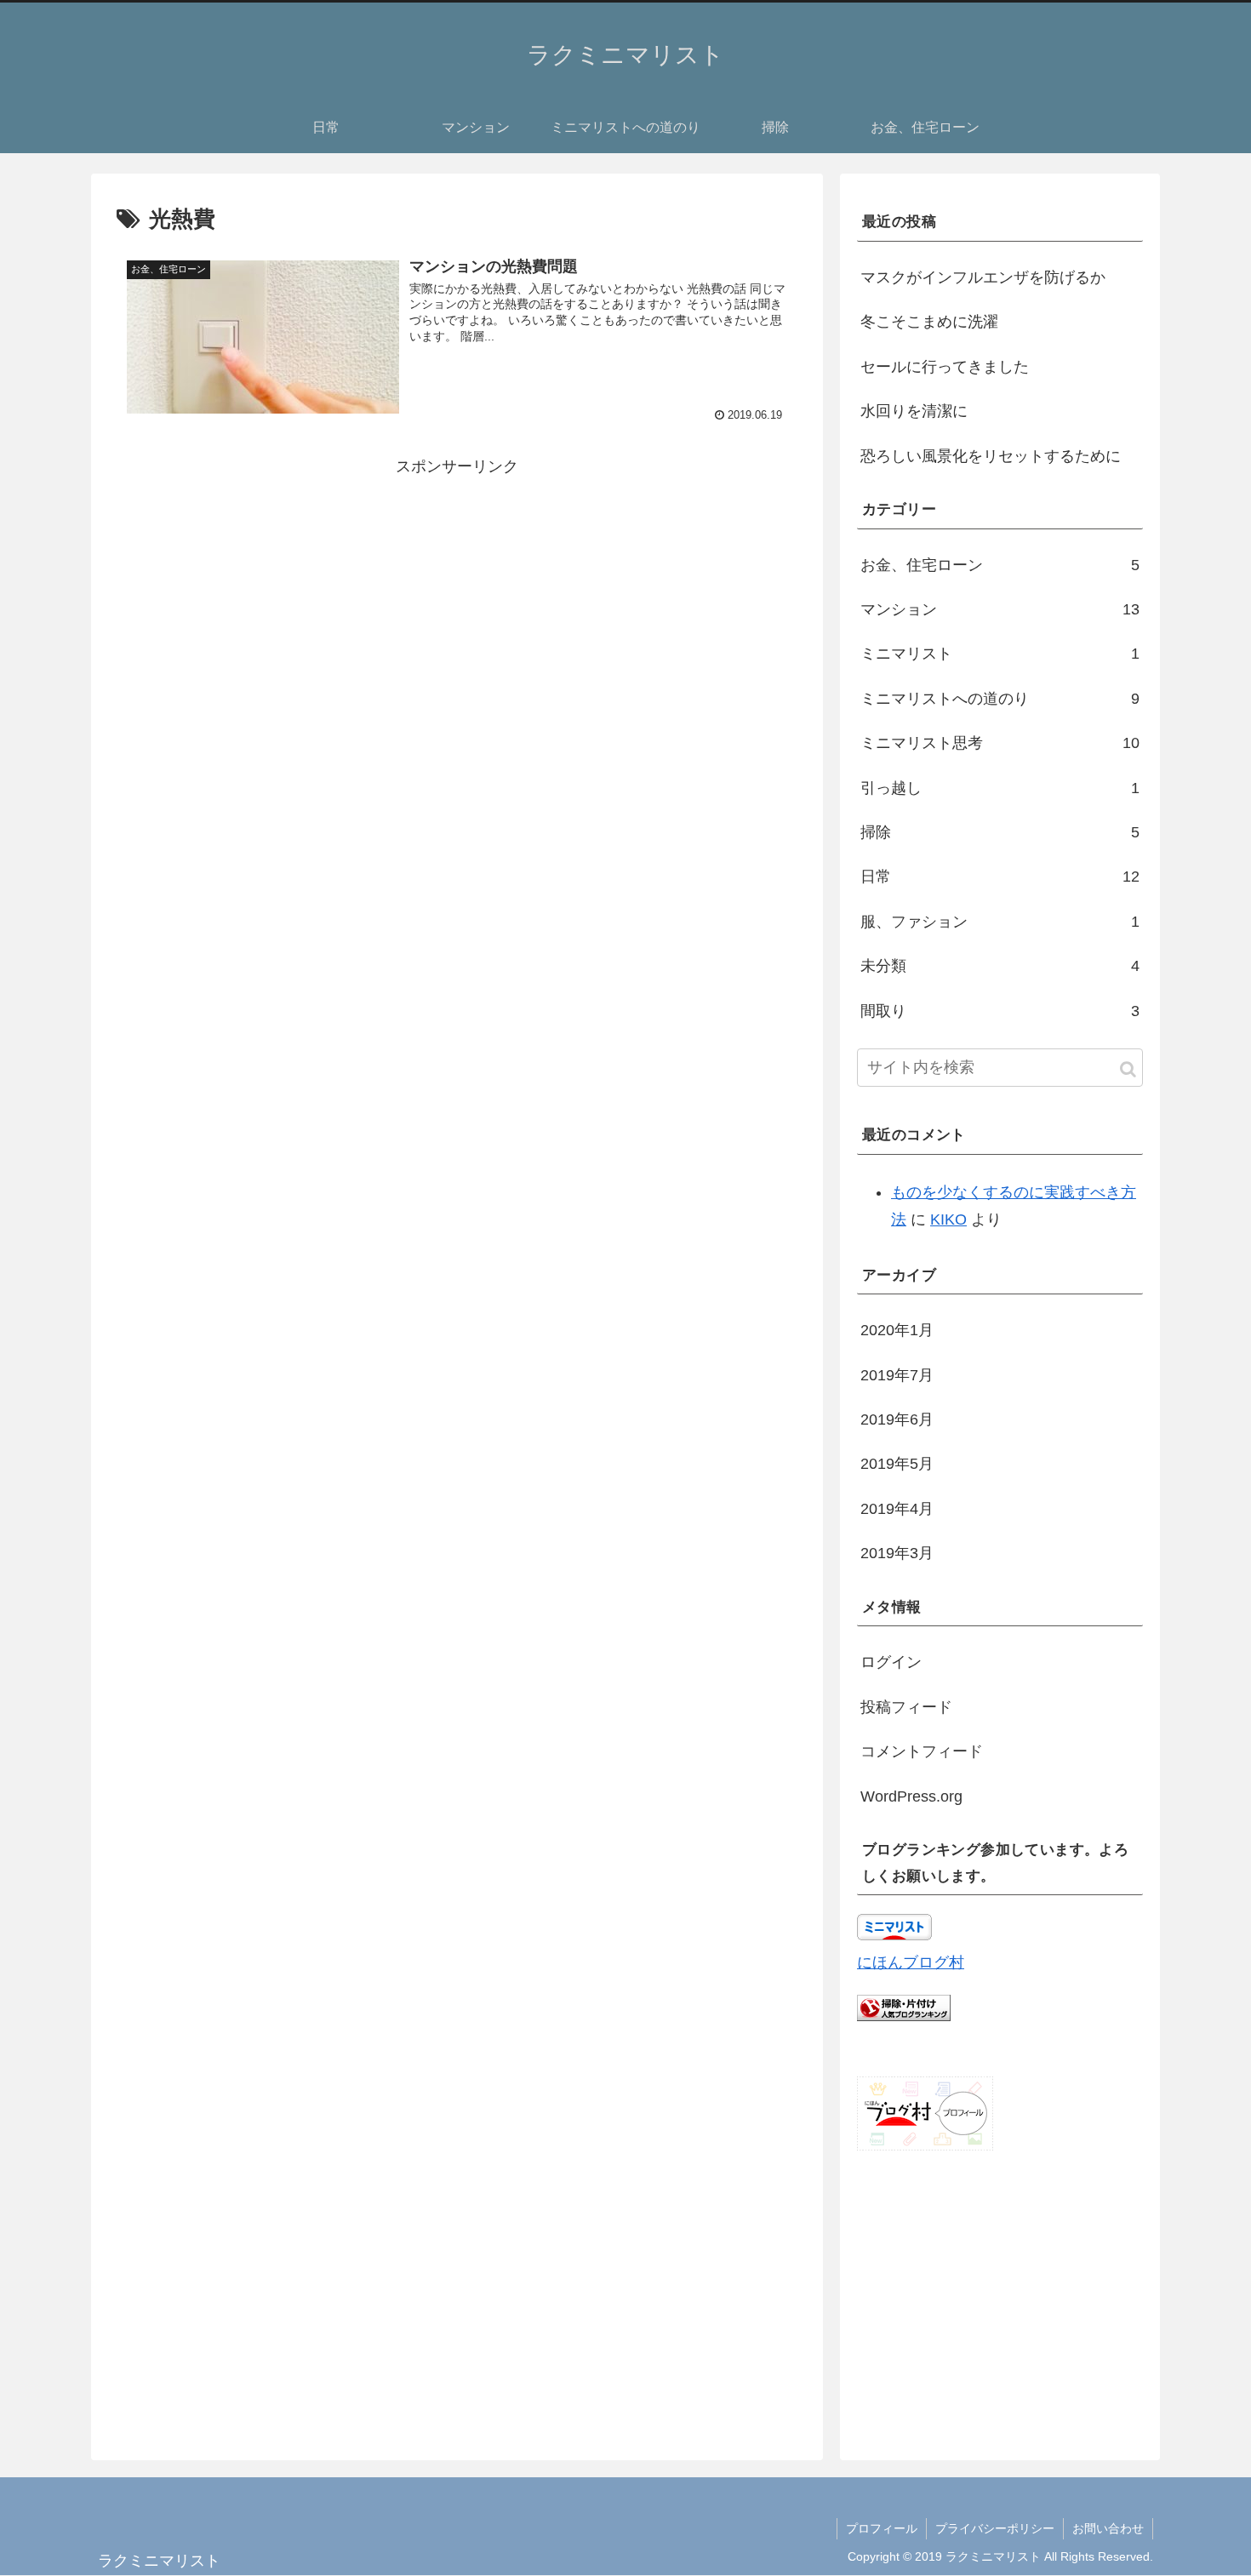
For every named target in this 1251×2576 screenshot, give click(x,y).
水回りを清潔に (914, 411)
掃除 (1000, 832)
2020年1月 (897, 1330)
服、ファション (1000, 922)
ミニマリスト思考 (1000, 743)
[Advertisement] (457, 600)
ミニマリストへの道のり (1000, 699)
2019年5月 (897, 1464)
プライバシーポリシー (995, 2528)
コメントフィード (922, 1751)
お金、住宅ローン (1000, 565)
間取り (1000, 1011)
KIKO (948, 1219)
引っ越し (1000, 788)
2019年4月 (897, 1509)
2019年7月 (897, 1375)
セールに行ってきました (945, 367)
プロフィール (882, 2528)
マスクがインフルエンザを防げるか (983, 277)
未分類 (1000, 966)
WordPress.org (911, 1796)
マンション (1000, 609)
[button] (1128, 1069)
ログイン (891, 1662)
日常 (1000, 877)
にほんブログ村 (911, 1962)
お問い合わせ (1108, 2528)
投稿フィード (906, 1707)
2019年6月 (897, 1419)
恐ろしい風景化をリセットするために (991, 456)
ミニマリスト (1000, 654)
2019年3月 (897, 1553)
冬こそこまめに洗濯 (929, 322)
